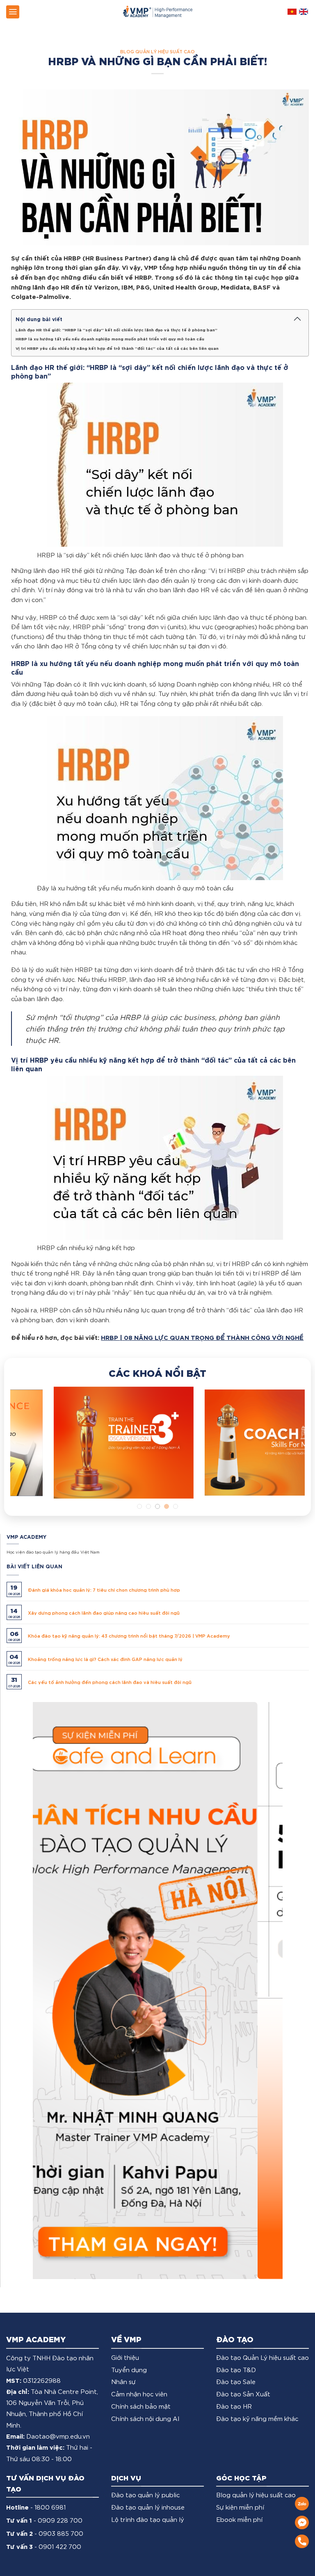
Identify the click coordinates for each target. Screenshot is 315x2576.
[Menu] (13, 12)
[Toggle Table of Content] (297, 319)
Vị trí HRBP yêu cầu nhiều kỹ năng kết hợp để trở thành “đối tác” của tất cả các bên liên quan (117, 348)
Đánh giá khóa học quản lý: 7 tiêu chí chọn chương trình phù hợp (104, 1589)
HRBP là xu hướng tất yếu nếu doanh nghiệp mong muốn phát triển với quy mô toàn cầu (110, 338)
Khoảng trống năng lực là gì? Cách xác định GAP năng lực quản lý (105, 1659)
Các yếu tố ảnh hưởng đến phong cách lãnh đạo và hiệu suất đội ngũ (110, 1682)
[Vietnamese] (292, 12)
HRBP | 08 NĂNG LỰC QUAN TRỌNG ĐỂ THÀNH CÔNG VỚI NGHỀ (202, 1337)
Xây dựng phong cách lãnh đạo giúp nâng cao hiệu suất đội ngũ (104, 1612)
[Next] (288, 1450)
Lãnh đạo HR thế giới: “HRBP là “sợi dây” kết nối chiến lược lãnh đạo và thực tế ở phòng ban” (116, 329)
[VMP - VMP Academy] (157, 12)
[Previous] (27, 1450)
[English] (304, 12)
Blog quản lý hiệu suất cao (157, 51)
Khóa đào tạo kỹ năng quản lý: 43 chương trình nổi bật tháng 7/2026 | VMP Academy (129, 1635)
